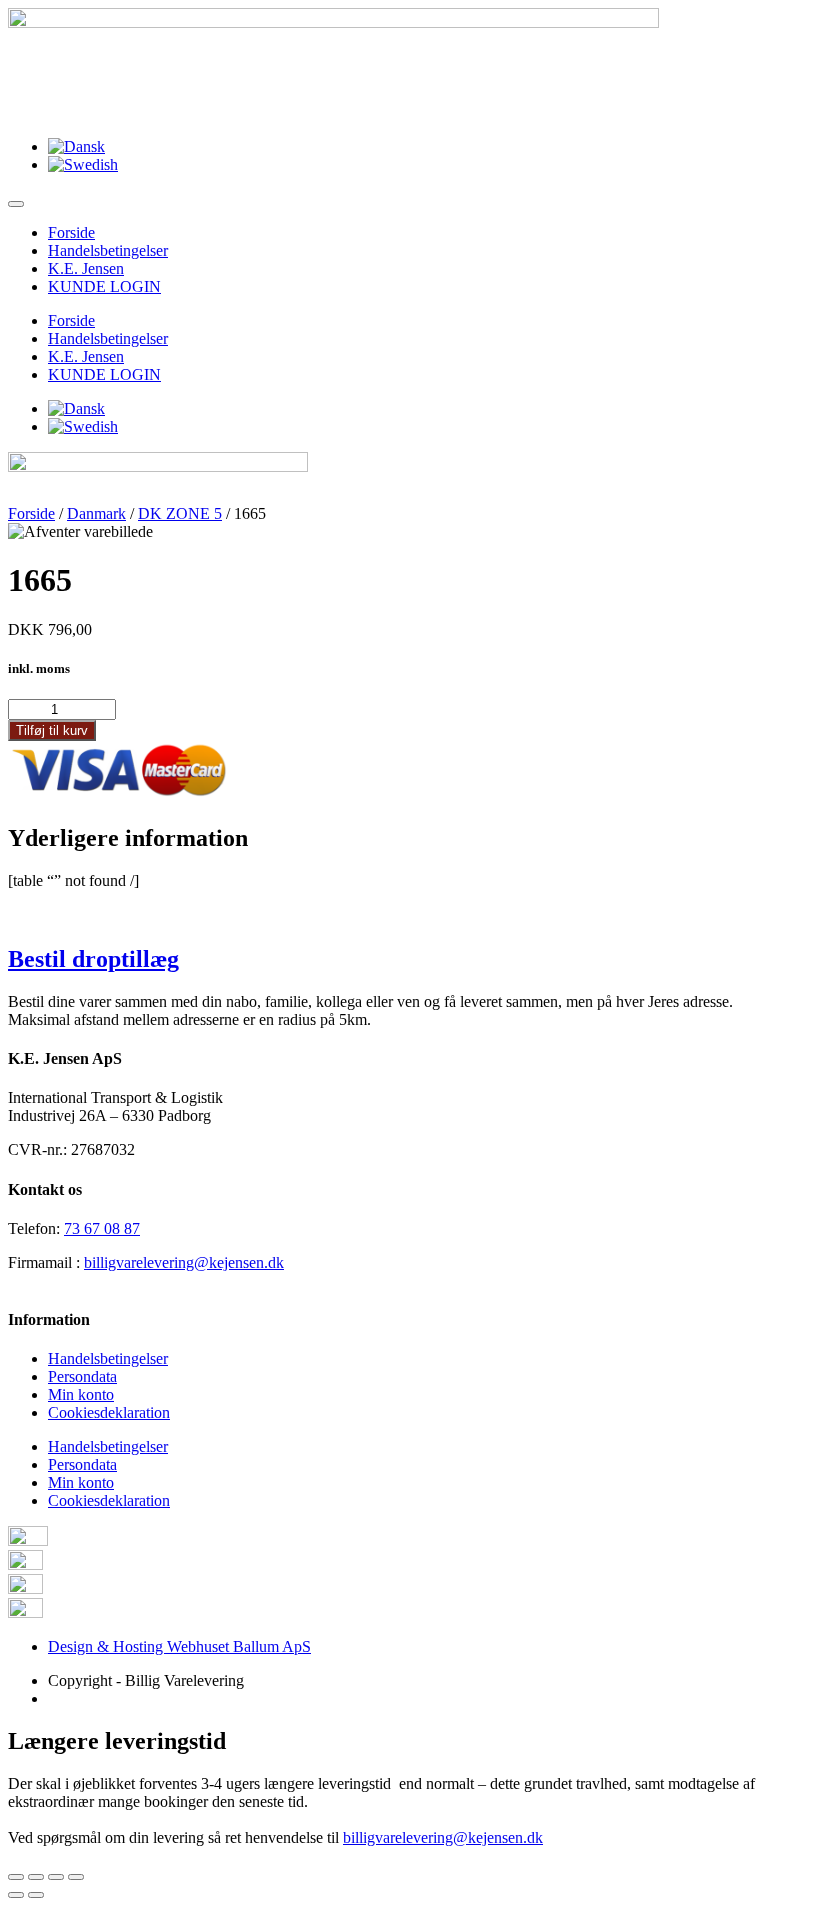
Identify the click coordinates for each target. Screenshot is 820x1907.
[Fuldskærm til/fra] (56, 1877)
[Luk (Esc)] (16, 1877)
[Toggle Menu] (16, 204)
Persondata (82, 1376)
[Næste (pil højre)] (36, 1895)
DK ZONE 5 (180, 513)
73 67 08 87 (102, 1228)
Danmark (96, 513)
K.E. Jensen (86, 268)
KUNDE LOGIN (104, 286)
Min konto (81, 1394)
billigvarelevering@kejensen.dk (184, 1262)
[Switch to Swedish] (83, 164)
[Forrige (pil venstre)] (16, 1895)
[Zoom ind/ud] (76, 1877)
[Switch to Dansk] (76, 146)
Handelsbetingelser (108, 250)
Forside (71, 232)
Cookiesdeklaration (109, 1412)
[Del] (36, 1877)
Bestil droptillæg (93, 959)
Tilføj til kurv (52, 730)
